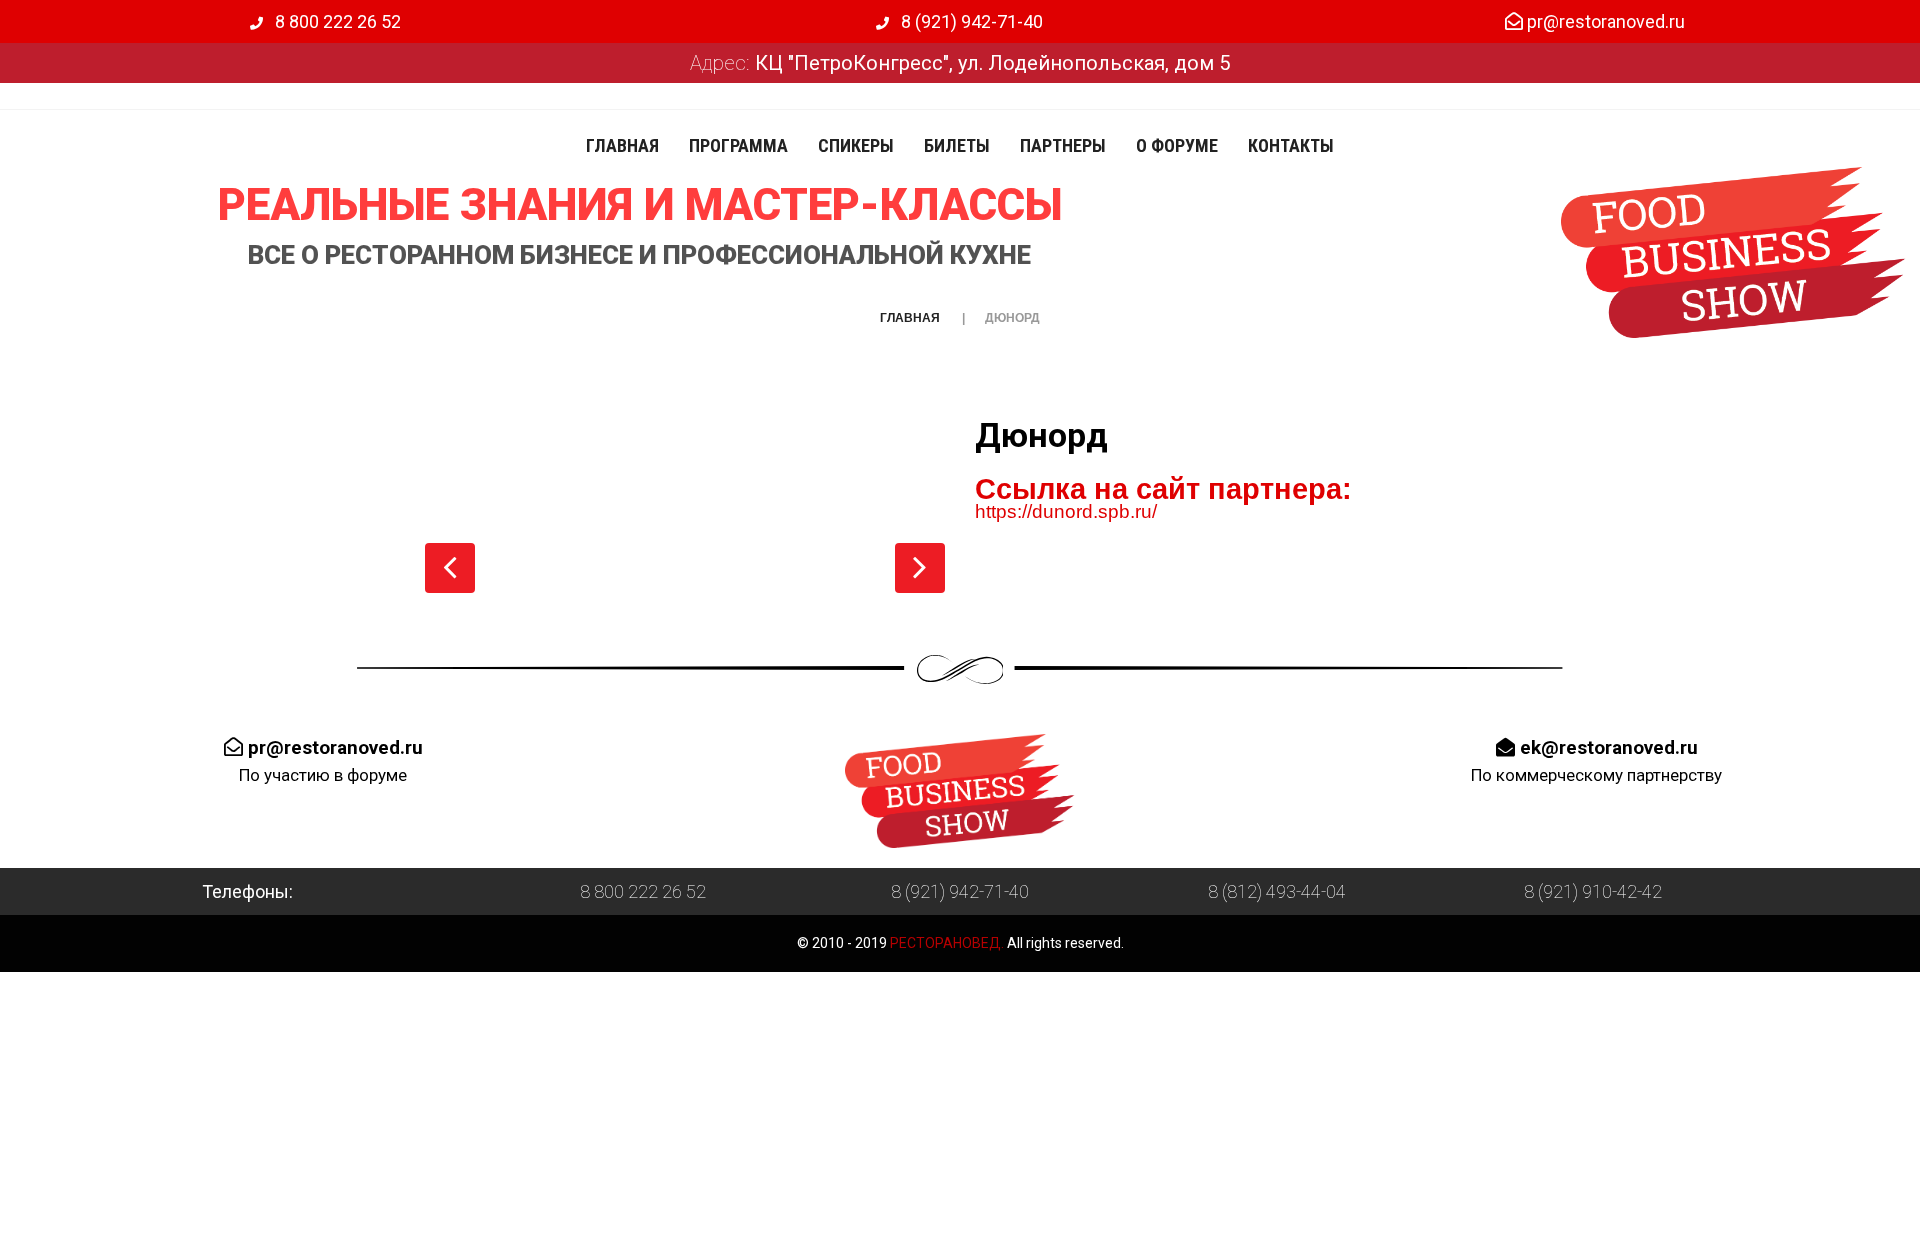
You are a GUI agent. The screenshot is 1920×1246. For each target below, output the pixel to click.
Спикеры (856, 145)
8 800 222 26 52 (336, 21)
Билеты (957, 145)
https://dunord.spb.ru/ (1066, 511)
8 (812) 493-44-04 (1277, 891)
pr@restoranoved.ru (1604, 21)
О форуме (1177, 145)
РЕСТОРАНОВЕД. (945, 943)
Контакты (1291, 145)
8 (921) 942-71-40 (970, 21)
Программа (738, 145)
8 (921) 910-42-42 (1593, 891)
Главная (622, 145)
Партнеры (1063, 145)
